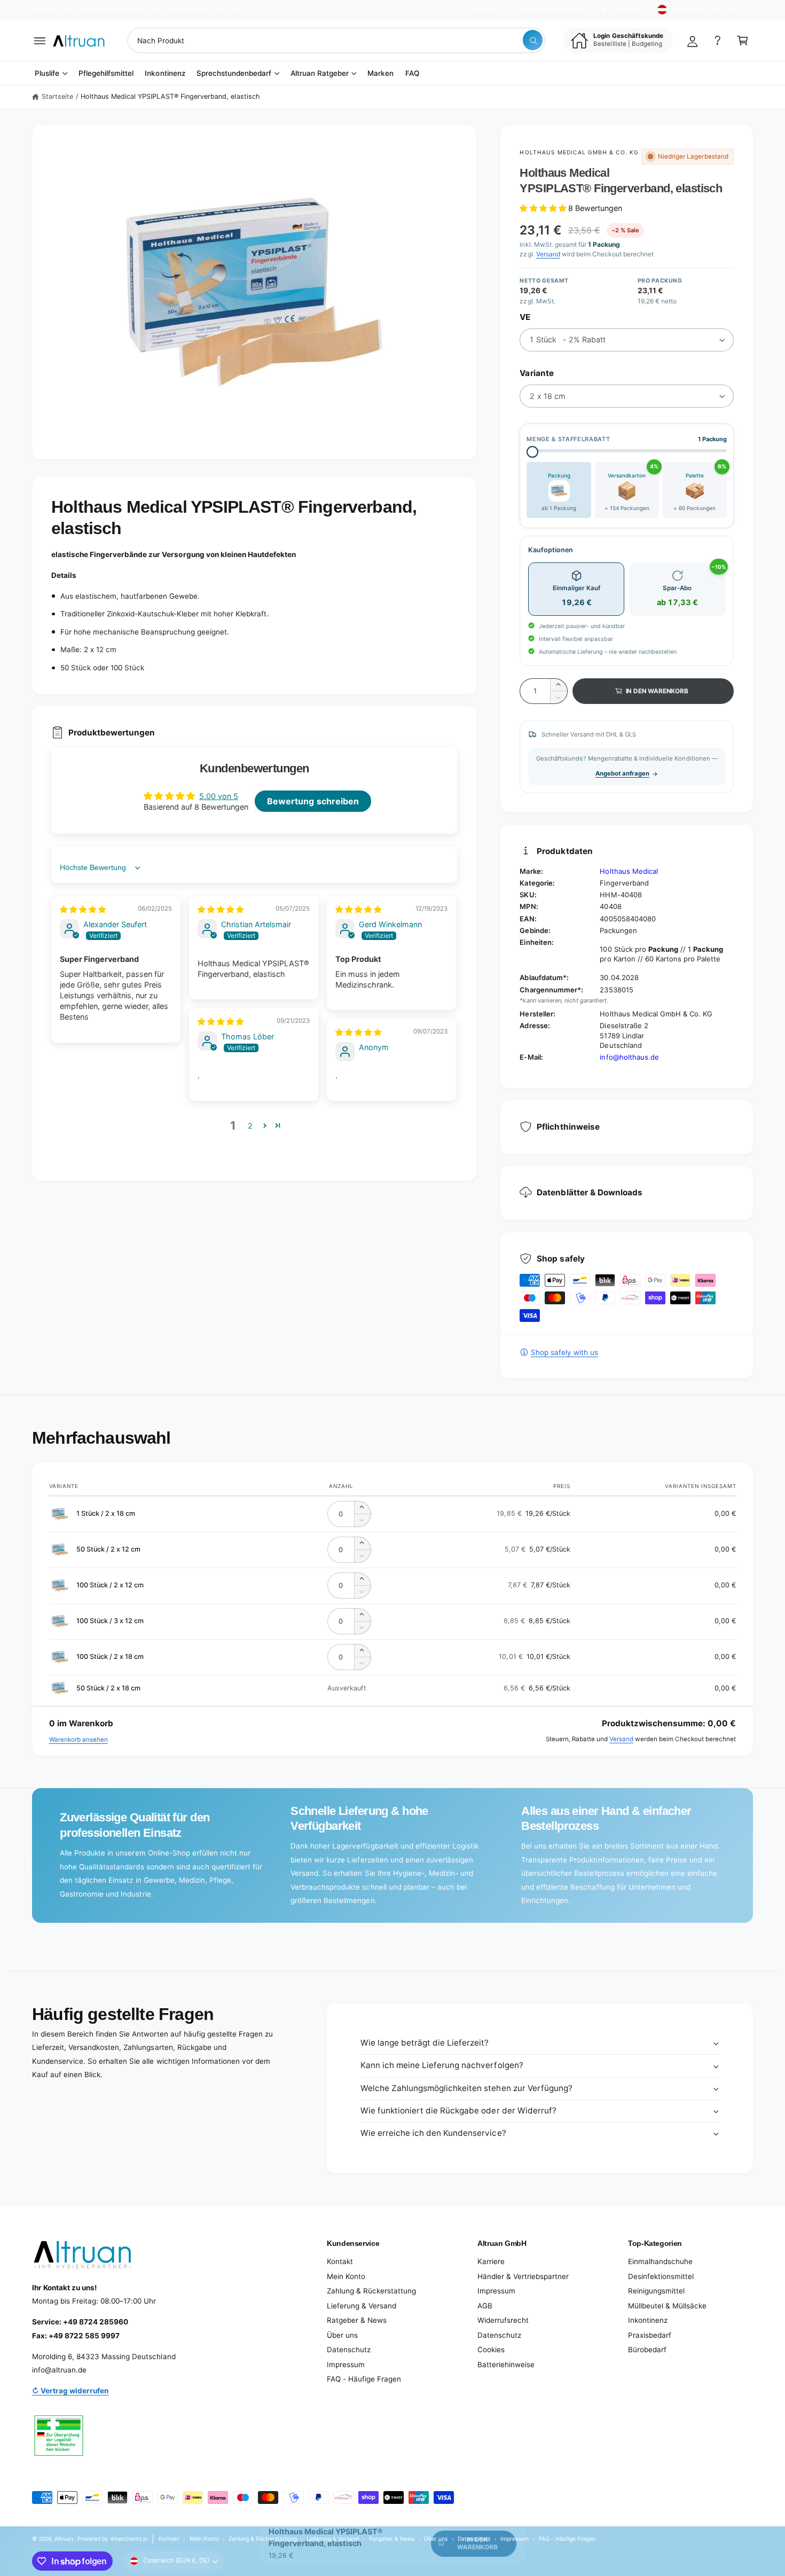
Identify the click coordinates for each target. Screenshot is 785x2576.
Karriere (491, 2261)
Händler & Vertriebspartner (523, 2276)
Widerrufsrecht (503, 2320)
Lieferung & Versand (362, 2306)
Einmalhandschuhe (660, 2261)
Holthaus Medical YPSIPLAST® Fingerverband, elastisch (170, 96)
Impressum (346, 2364)
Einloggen (625, 10)
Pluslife (47, 73)
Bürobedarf (647, 2350)
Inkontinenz (648, 2320)
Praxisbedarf (650, 2335)
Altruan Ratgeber (320, 73)
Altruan (64, 2539)
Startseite (57, 96)
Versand (548, 254)
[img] (83, 909)
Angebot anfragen (622, 773)
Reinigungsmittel (656, 2291)
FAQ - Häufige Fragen (364, 2379)
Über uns (342, 2335)
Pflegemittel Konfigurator (552, 10)
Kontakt (484, 10)
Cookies (491, 2350)
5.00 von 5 (219, 796)
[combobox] (336, 40)
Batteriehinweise (506, 2364)
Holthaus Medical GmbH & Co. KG (579, 152)
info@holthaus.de (629, 1057)
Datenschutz (349, 2350)
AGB (485, 2306)
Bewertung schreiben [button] (313, 801)
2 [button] (250, 1126)
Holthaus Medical (629, 871)
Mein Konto (346, 2276)
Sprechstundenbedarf (234, 73)
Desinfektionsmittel (661, 2276)
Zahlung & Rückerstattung (371, 2291)
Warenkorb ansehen (78, 1740)
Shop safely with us (564, 1352)
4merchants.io (129, 2539)
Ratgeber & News (357, 2320)
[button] (40, 40)
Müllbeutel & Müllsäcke (667, 2306)
